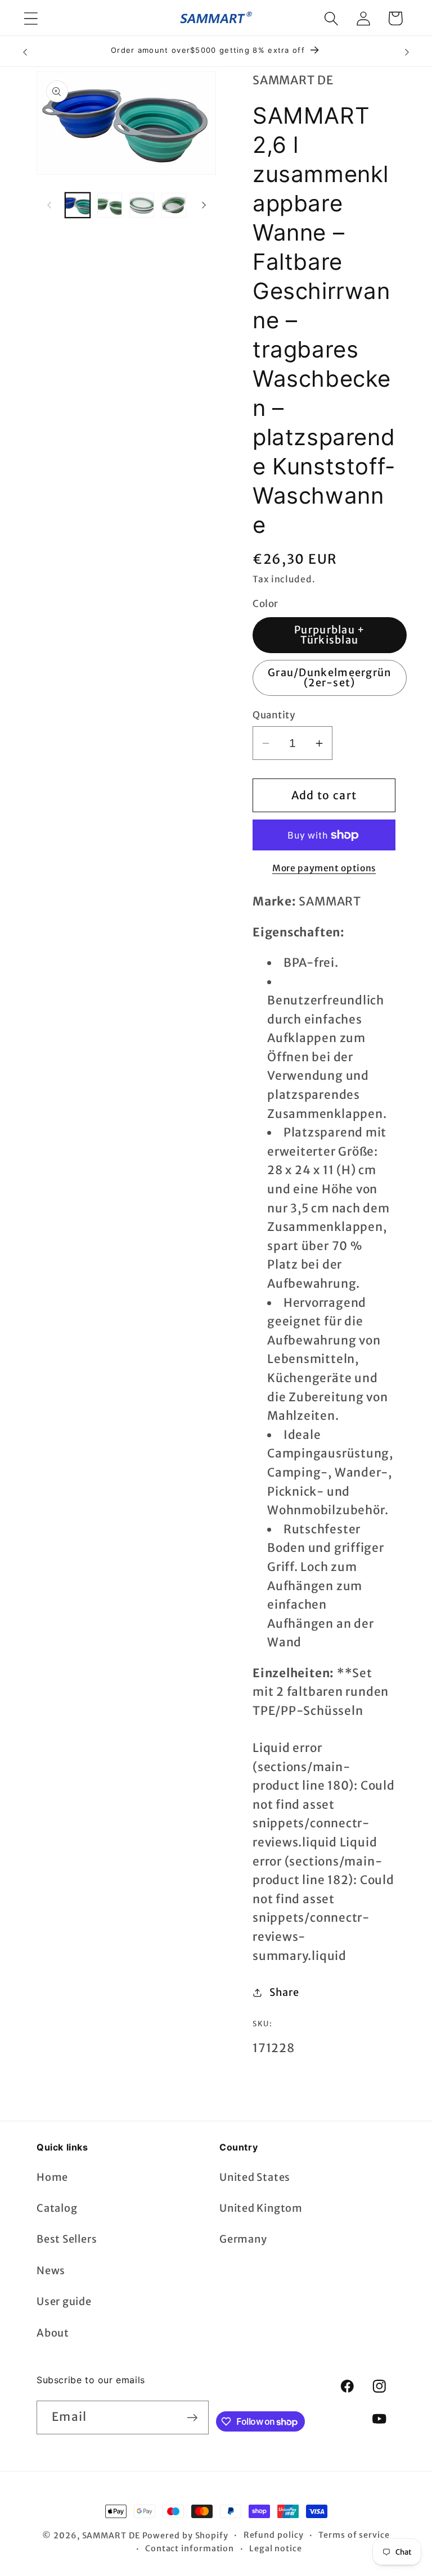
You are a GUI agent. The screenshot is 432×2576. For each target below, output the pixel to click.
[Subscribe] (192, 2418)
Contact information (190, 2548)
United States (255, 2177)
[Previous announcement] (25, 52)
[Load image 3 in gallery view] (142, 205)
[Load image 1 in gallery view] (78, 205)
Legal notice (276, 2548)
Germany (243, 2239)
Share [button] (284, 1992)
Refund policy (274, 2535)
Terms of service (354, 2535)
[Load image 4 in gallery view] (174, 205)
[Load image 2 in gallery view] (110, 205)
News (51, 2271)
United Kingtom (261, 2208)
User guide (64, 2301)
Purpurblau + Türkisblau (330, 635)
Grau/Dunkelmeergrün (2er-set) (330, 678)
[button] (31, 18)
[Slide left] (49, 205)
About (53, 2333)
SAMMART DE (111, 2536)
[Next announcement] (407, 52)
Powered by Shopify (185, 2536)
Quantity (274, 715)
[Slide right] (204, 205)
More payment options (324, 868)
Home (52, 2177)
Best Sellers (67, 2239)
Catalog (57, 2208)
